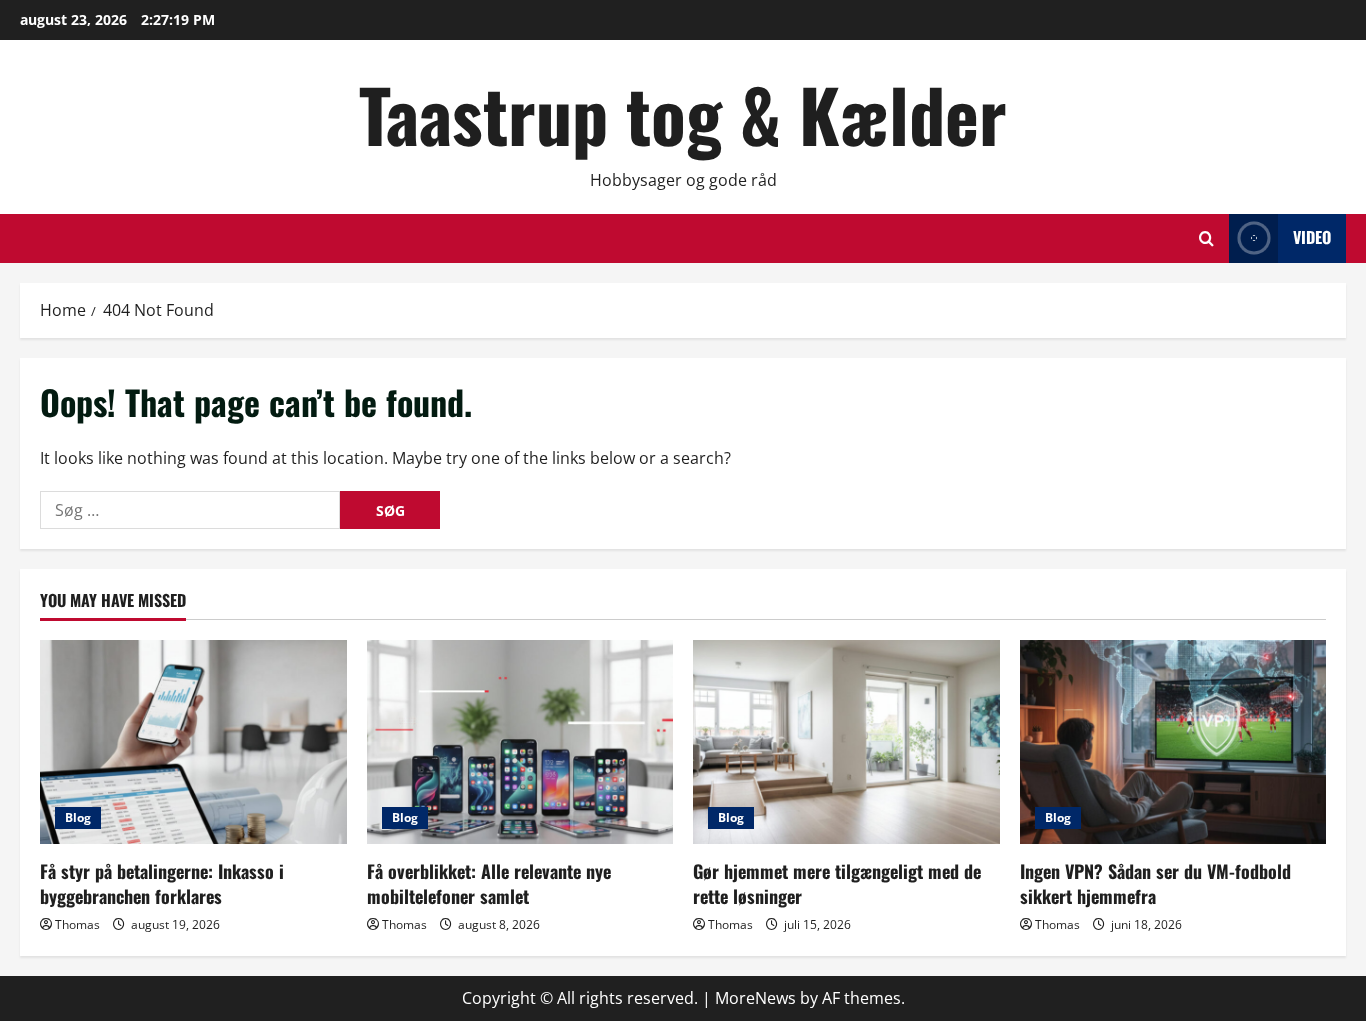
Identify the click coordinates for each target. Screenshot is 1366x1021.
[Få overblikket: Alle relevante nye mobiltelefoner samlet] (520, 742)
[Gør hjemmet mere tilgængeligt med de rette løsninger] (846, 742)
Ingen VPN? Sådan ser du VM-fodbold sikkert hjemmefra (1155, 883)
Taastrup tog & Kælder (683, 113)
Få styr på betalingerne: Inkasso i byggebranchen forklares (162, 883)
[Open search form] (1206, 238)
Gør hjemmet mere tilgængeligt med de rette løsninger (837, 883)
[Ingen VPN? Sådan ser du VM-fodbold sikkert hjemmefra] (1173, 742)
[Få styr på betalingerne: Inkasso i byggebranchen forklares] (193, 742)
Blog (78, 817)
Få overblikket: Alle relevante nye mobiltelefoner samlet (489, 883)
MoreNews (755, 998)
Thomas (77, 924)
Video (1312, 237)
